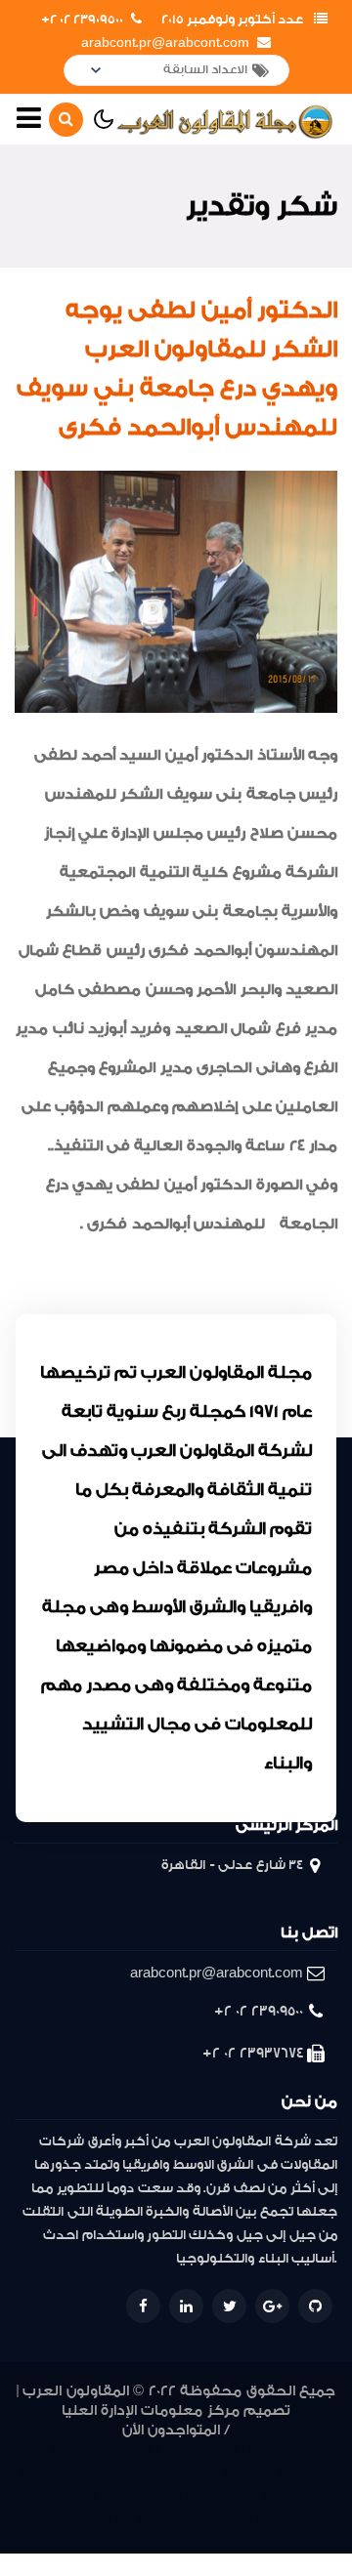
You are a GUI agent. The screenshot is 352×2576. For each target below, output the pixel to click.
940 (260, 2451)
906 (173, 2522)
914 (32, 2522)
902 (222, 2522)
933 (152, 2475)
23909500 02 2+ (82, 20)
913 (57, 2522)
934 (122, 2475)
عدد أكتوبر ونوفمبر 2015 (232, 20)
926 (31, 2498)
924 (88, 2498)
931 (209, 2475)
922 (146, 2498)
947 (65, 2451)
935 (92, 2475)
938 (317, 2451)
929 (262, 2475)
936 (63, 2475)
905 (198, 2522)
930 (235, 2475)
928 (291, 2475)
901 (245, 2522)
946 (93, 2451)
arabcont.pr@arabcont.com (165, 43)
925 (60, 2498)
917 (273, 2498)
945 (122, 2451)
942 (209, 2451)
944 (151, 2451)
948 (35, 2451)
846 (319, 2522)
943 (180, 2451)
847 (290, 2522)
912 (82, 2522)
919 (222, 2498)
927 (321, 2475)
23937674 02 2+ (253, 2053)
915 (323, 2498)
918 (247, 2498)
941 (235, 2451)
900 (265, 2522)
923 (117, 2498)
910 (125, 2522)
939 (287, 2451)
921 (173, 2498)
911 (104, 2522)
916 (298, 2498)
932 (182, 2475)
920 (197, 2498)
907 (148, 2522)
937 (33, 2475)
